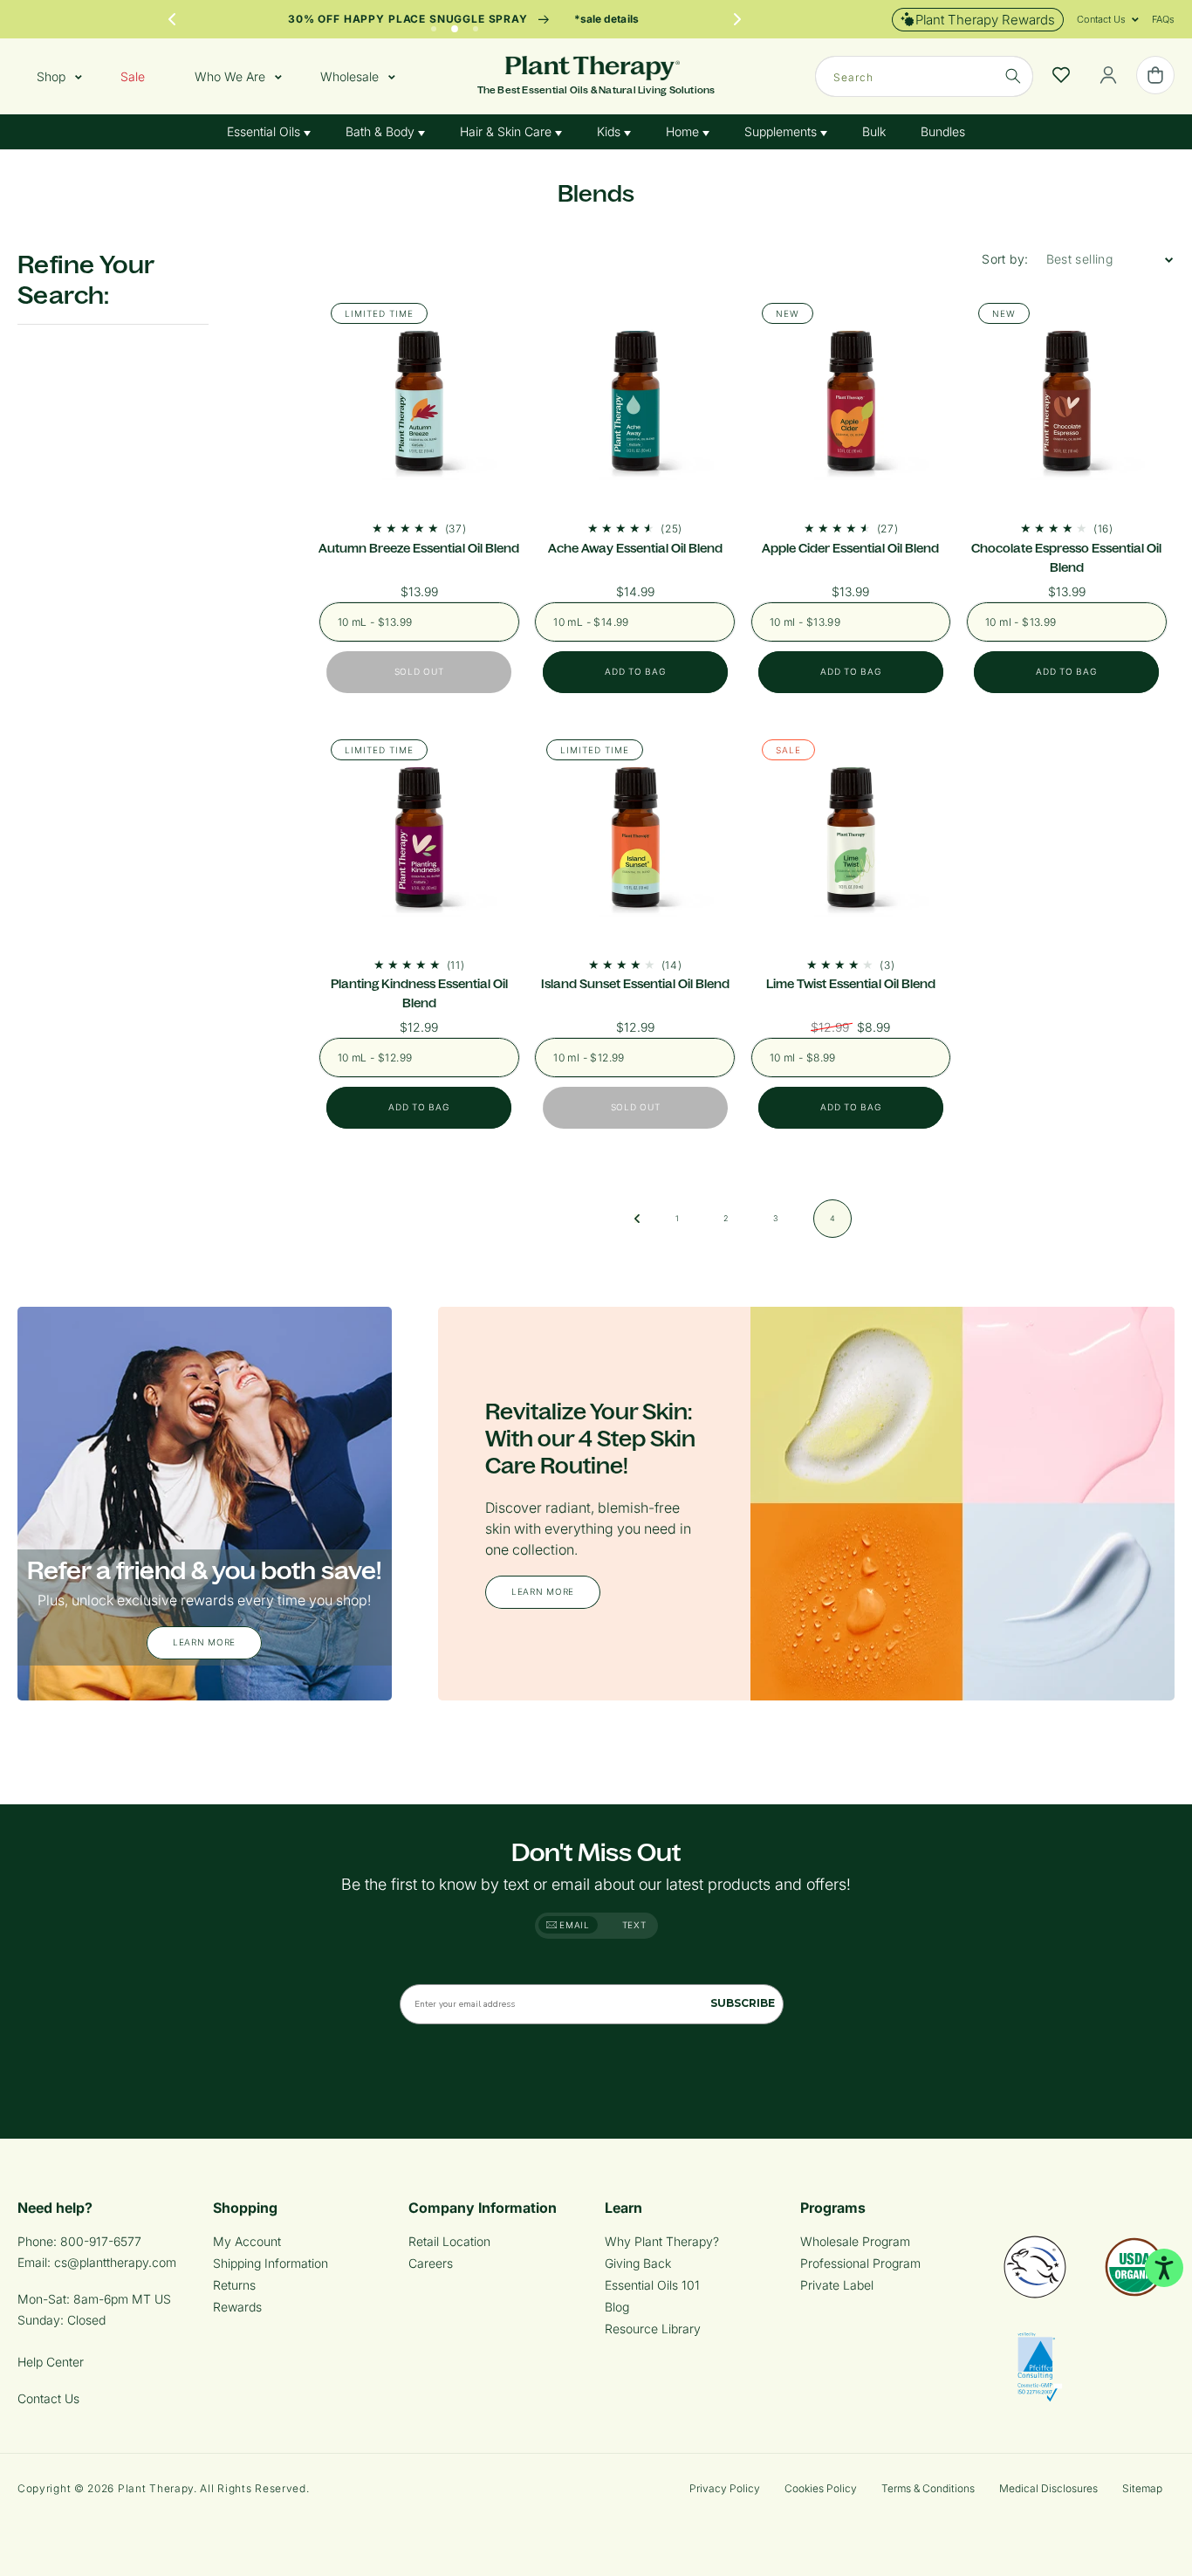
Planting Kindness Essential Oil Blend (419, 993)
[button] (1101, 19)
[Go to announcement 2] (455, 24)
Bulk (874, 131)
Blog (617, 2307)
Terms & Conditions (928, 2488)
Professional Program (860, 2263)
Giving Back (638, 2263)
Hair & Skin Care (507, 131)
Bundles (943, 131)
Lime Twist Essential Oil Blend (851, 984)
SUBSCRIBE (743, 2003)
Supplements (782, 131)
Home (684, 131)
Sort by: (1005, 259)
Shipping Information (271, 2263)
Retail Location (449, 2241)
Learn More (204, 1642)
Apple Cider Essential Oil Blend (850, 548)
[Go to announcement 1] (434, 24)
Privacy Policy (725, 2488)
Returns (234, 2285)
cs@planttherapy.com (115, 2262)
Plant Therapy (156, 2488)
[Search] (1013, 76)
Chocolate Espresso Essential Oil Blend (1066, 558)
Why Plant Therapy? (662, 2241)
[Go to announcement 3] (476, 24)
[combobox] (924, 76)
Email (573, 1925)
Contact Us (48, 2398)
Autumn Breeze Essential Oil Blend (419, 548)
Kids (610, 131)
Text (634, 1925)
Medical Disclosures (1048, 2488)
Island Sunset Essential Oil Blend (635, 984)
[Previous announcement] (172, 19)
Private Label (837, 2285)
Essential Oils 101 (652, 2285)
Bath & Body (382, 131)
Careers (431, 2263)
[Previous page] (637, 1219)
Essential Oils (265, 131)
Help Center (51, 2362)
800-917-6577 (101, 2241)
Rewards (237, 2307)
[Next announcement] (737, 19)
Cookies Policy (821, 2488)
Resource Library (653, 2329)
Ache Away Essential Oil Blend (635, 548)
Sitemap (1142, 2488)
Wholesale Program (855, 2241)
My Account (247, 2241)
